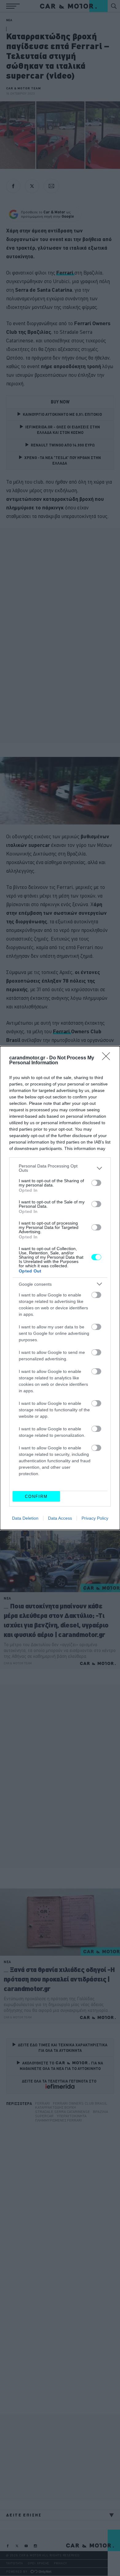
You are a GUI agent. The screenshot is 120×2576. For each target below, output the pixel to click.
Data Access (60, 1518)
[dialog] (60, 1288)
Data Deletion (25, 1518)
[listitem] (60, 1168)
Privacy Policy (95, 1518)
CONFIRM (36, 1496)
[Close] (108, 1058)
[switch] (96, 1183)
